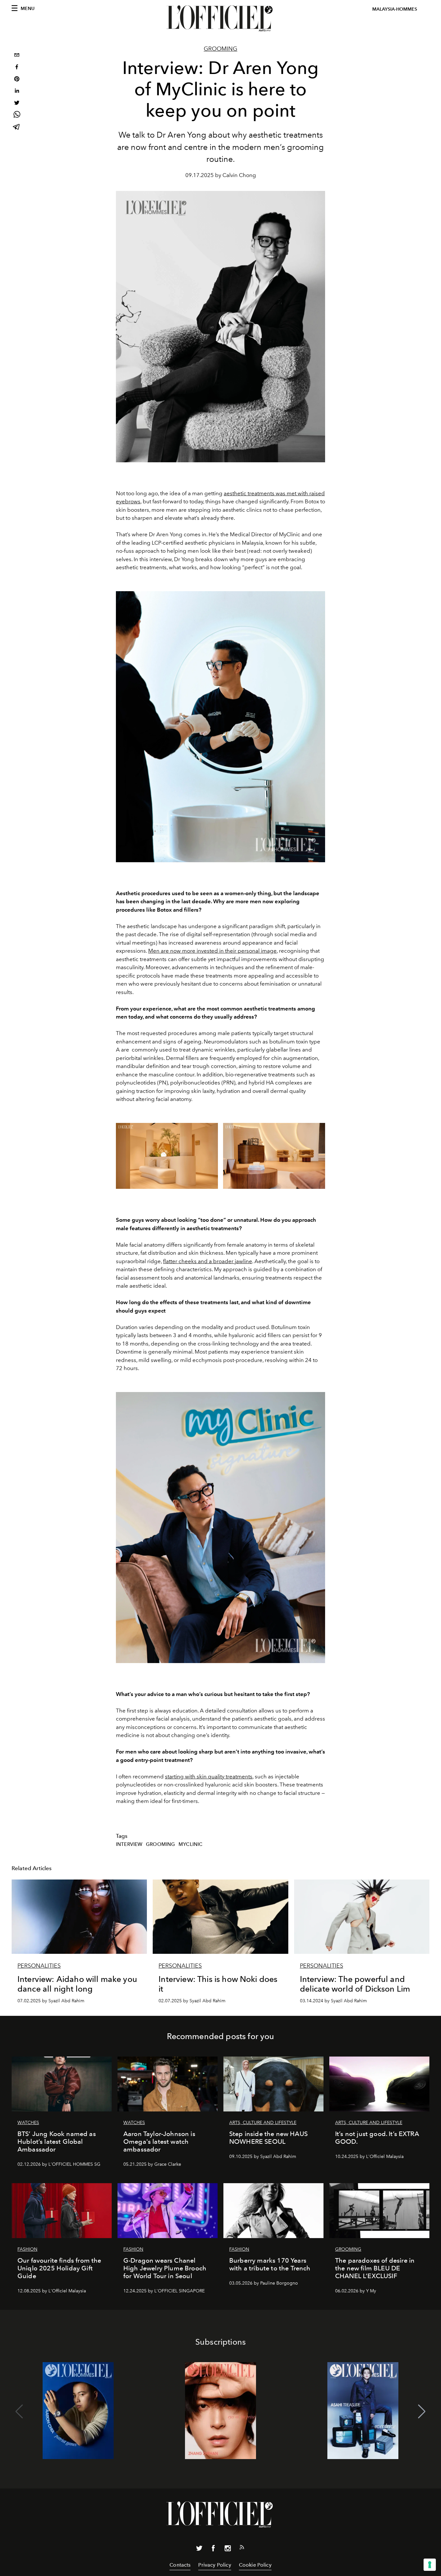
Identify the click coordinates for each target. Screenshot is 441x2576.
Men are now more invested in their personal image (212, 951)
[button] (422, 2412)
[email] (17, 56)
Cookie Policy (255, 2565)
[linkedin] (17, 92)
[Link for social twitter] (199, 2550)
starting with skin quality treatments (209, 1776)
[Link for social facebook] (213, 2550)
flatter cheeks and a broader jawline (208, 1261)
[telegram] (17, 127)
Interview (129, 1844)
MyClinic (190, 1844)
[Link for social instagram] (228, 2550)
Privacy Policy (215, 2565)
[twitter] (17, 104)
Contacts (180, 2565)
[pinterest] (17, 80)
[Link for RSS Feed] (242, 2549)
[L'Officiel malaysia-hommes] (221, 18)
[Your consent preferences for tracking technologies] (430, 2565)
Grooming (221, 49)
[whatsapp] (17, 115)
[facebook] (17, 68)
